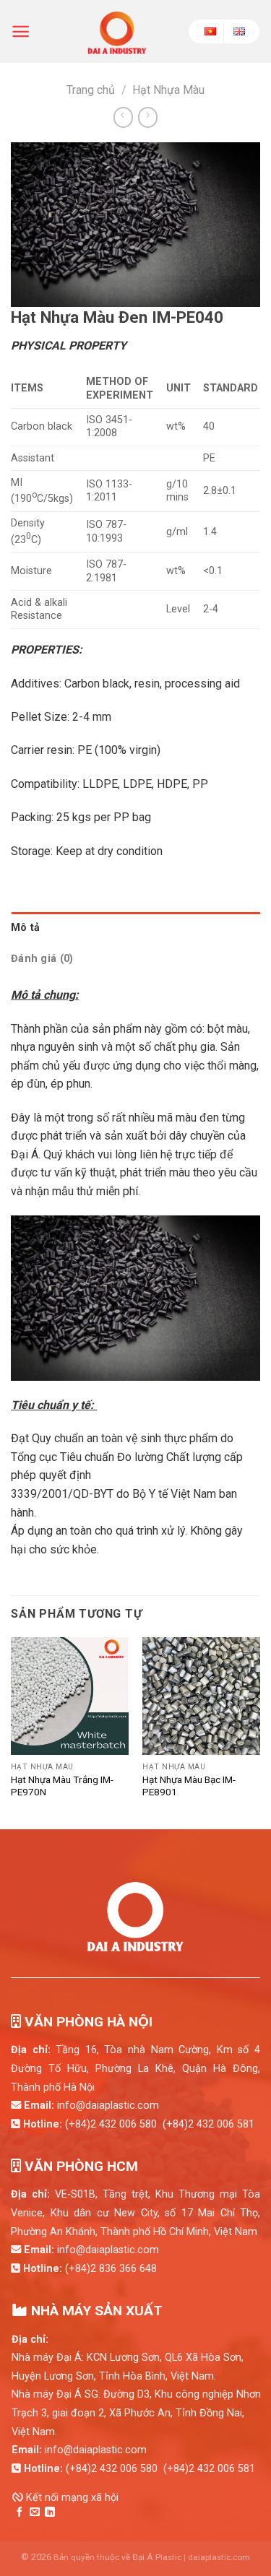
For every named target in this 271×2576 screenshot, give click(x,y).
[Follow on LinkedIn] (50, 2512)
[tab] (135, 928)
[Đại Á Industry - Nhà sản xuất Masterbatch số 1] (117, 31)
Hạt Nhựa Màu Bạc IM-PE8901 (189, 1786)
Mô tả (25, 928)
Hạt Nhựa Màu (168, 90)
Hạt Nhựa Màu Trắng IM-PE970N (62, 1786)
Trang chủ (91, 90)
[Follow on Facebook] (20, 2512)
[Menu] (21, 31)
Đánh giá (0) (42, 959)
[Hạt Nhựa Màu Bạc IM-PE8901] (201, 1696)
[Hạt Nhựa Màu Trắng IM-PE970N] (70, 1696)
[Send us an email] (35, 2512)
